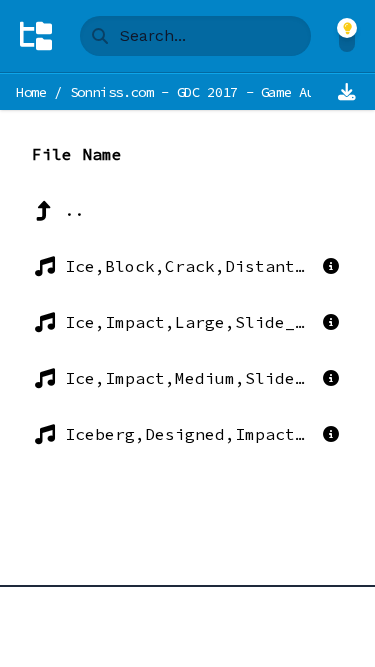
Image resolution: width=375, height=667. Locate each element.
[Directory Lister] (36, 36)
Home (31, 92)
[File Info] (331, 266)
